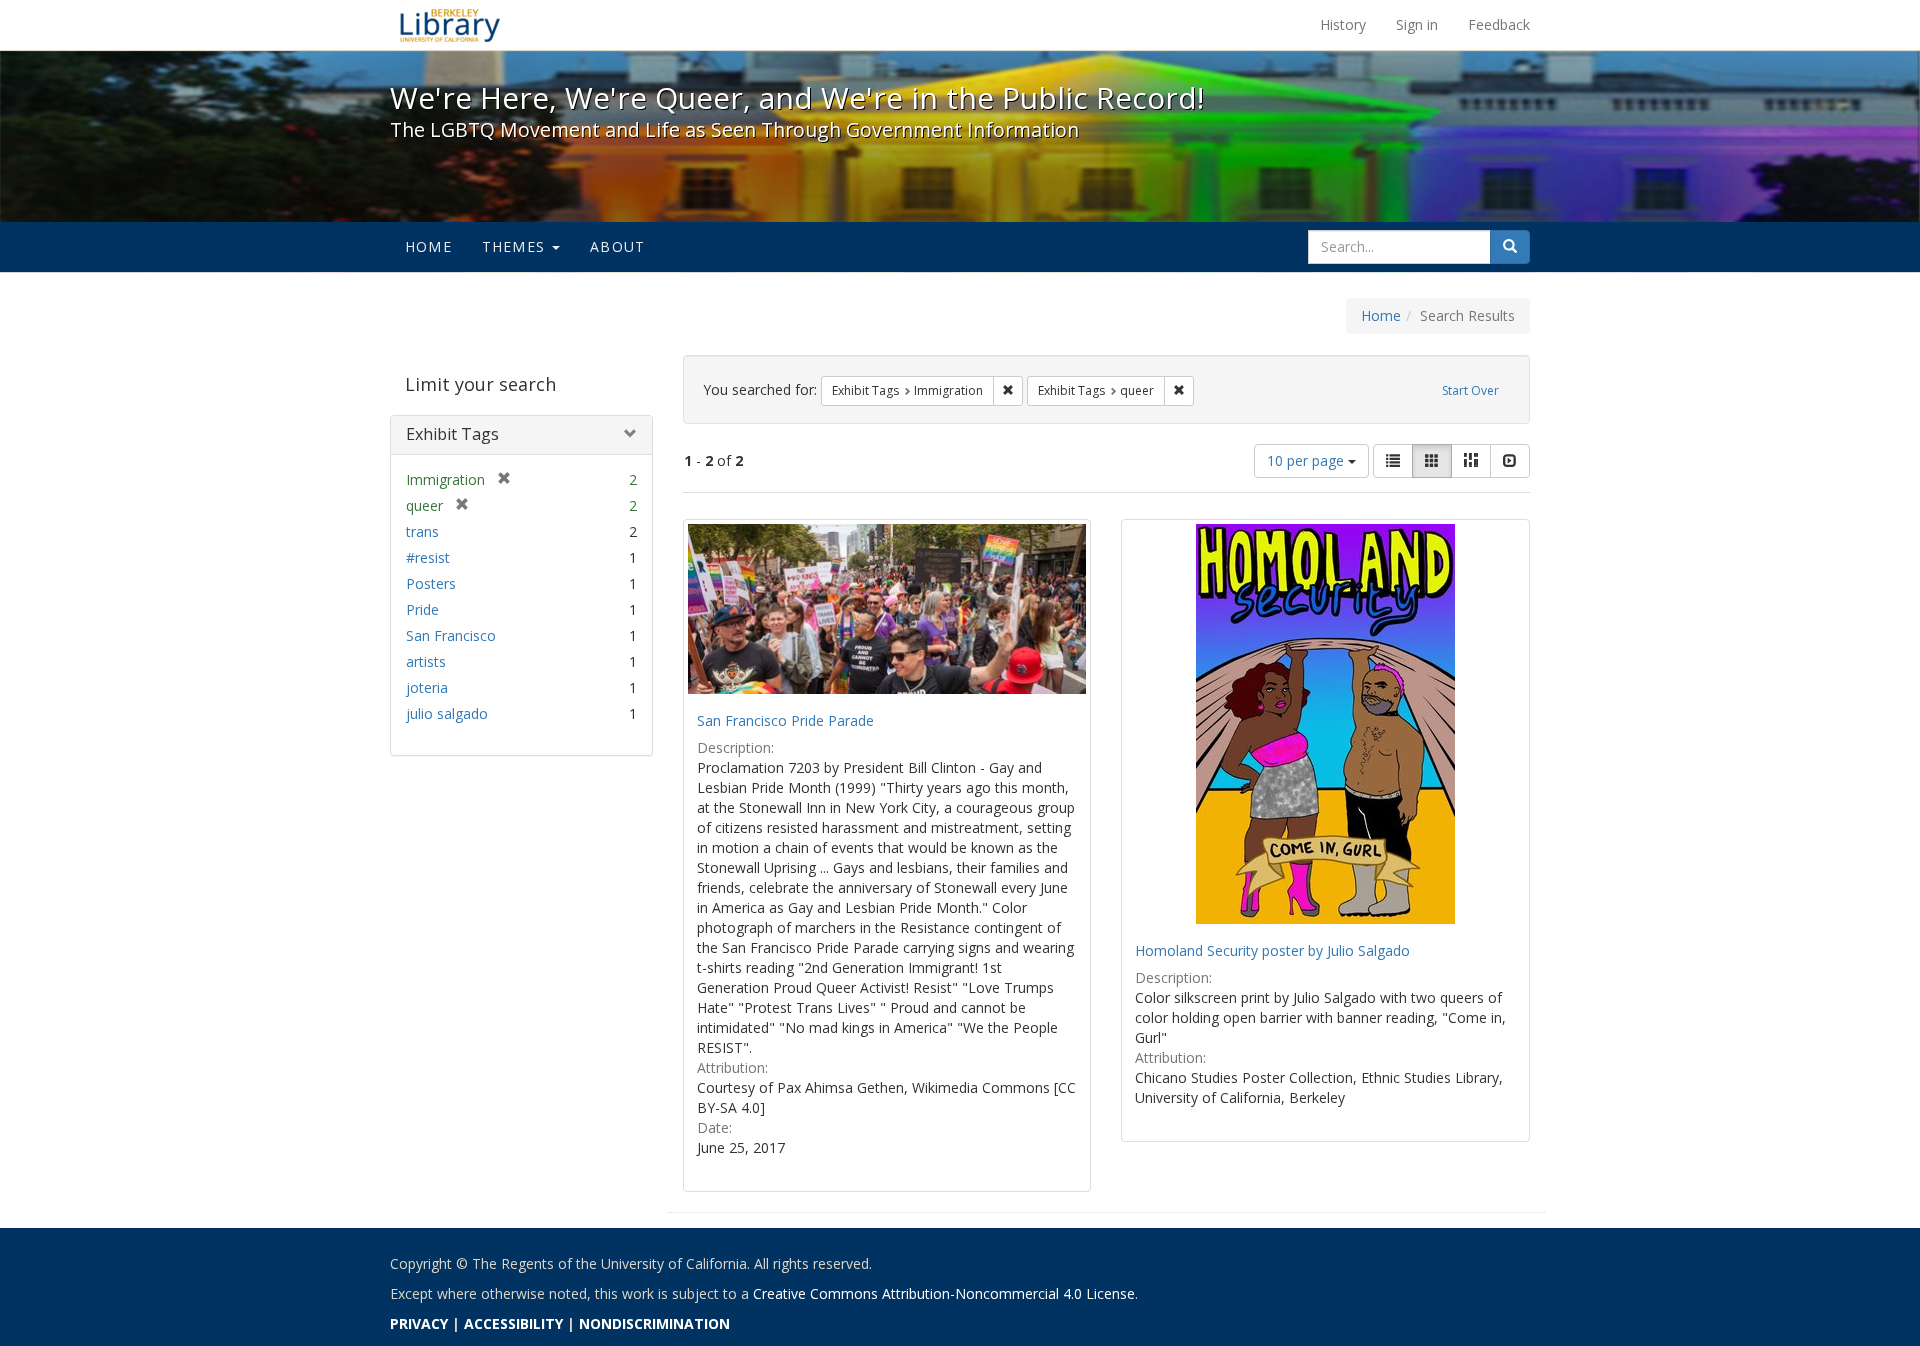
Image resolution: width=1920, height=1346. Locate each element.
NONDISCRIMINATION (654, 1323)
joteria (427, 687)
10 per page (1307, 460)
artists (426, 661)
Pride (422, 609)
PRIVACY (419, 1323)
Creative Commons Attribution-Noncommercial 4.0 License (944, 1293)
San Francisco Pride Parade (785, 720)
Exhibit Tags (452, 434)
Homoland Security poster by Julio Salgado (1272, 950)
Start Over (1470, 390)
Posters (431, 583)
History (1343, 24)
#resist (428, 557)
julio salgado (447, 713)
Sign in (1417, 24)
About (617, 246)
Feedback (1499, 24)
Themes (516, 246)
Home (428, 246)
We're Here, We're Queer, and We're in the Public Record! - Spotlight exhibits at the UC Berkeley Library (450, 25)
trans (422, 531)
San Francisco (451, 635)
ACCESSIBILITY (513, 1323)
